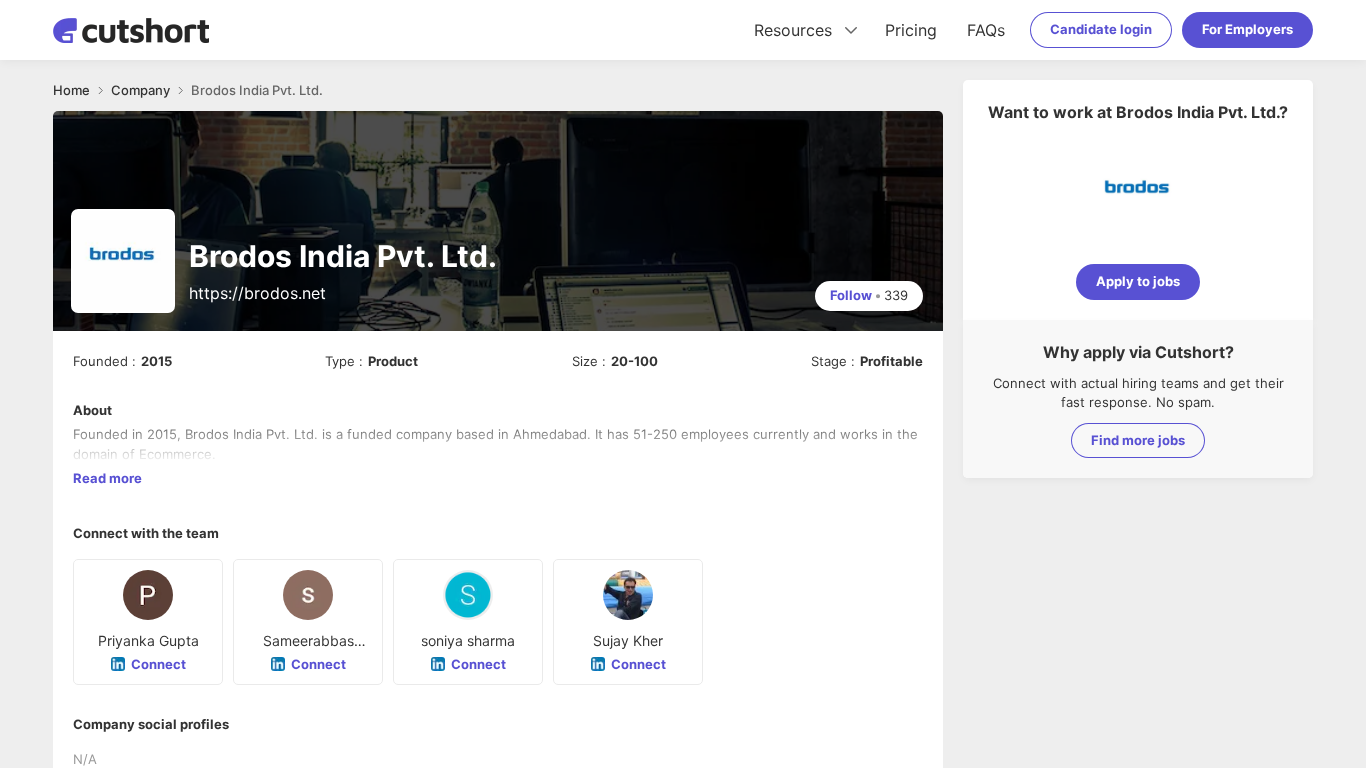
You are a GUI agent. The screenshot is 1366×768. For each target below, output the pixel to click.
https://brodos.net (257, 293)
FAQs (986, 30)
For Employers (1247, 29)
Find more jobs (1138, 440)
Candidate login (1101, 29)
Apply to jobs (1138, 281)
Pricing (911, 30)
